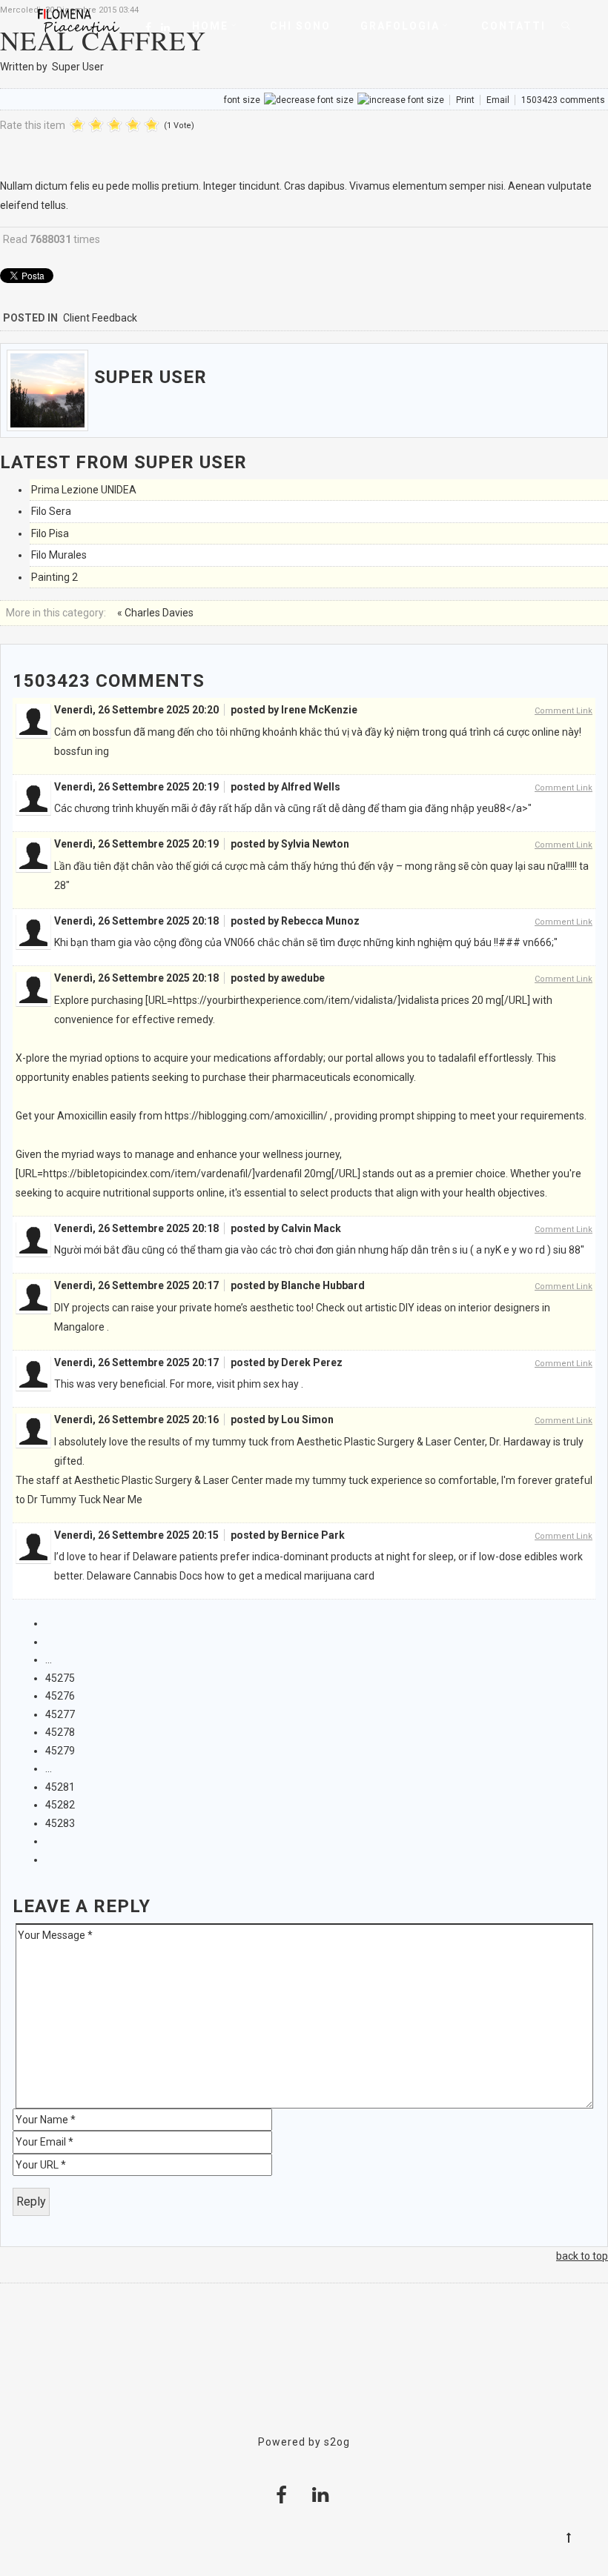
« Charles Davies (155, 613)
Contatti (513, 26)
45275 (60, 1678)
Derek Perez (312, 1362)
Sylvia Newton (315, 844)
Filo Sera (51, 511)
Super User (78, 67)
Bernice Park (313, 1535)
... (49, 1660)
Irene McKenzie (319, 710)
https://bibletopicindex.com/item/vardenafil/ (148, 1174)
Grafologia (400, 26)
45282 (60, 1805)
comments (563, 100)
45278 (60, 1732)
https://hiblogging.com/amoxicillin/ (246, 1116)
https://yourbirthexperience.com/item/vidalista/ (285, 1000)
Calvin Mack (311, 1228)
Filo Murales (59, 555)
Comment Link (564, 711)
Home (210, 26)
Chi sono (300, 26)
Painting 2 (54, 577)
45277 (60, 1714)
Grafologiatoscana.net (304, 2372)
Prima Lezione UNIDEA (84, 490)
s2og (337, 2442)
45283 (60, 1823)
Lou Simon (307, 1420)
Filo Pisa (50, 533)
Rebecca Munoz (320, 921)
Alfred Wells (311, 787)
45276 (60, 1696)
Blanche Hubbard (323, 1285)
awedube (303, 978)
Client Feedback (100, 318)
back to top (582, 2256)
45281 (60, 1787)
